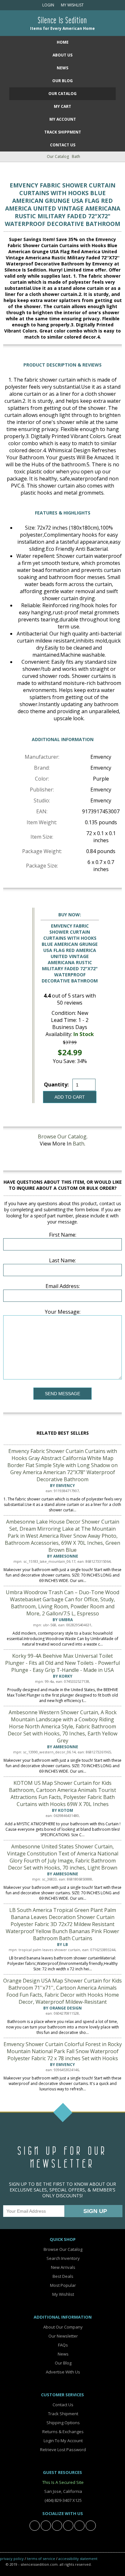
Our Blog (63, 81)
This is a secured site (63, 2482)
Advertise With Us (63, 2372)
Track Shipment (63, 2414)
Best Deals (63, 2276)
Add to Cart (70, 1097)
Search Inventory (63, 2258)
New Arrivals (63, 2267)
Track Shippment (63, 132)
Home (63, 42)
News (63, 68)
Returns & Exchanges (63, 2432)
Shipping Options (63, 2423)
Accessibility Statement (78, 2559)
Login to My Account (63, 2441)
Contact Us (63, 145)
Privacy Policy (12, 2559)
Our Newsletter (63, 2336)
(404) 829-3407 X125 (63, 2500)
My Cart (63, 106)
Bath (76, 156)
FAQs (63, 2345)
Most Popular (63, 2285)
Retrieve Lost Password (63, 2450)
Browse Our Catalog (62, 1137)
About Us (63, 55)
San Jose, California (63, 2491)
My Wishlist (71, 5)
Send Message (63, 1394)
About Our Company (63, 2327)
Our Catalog (63, 94)
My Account (63, 119)
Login (48, 5)
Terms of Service (41, 2559)
